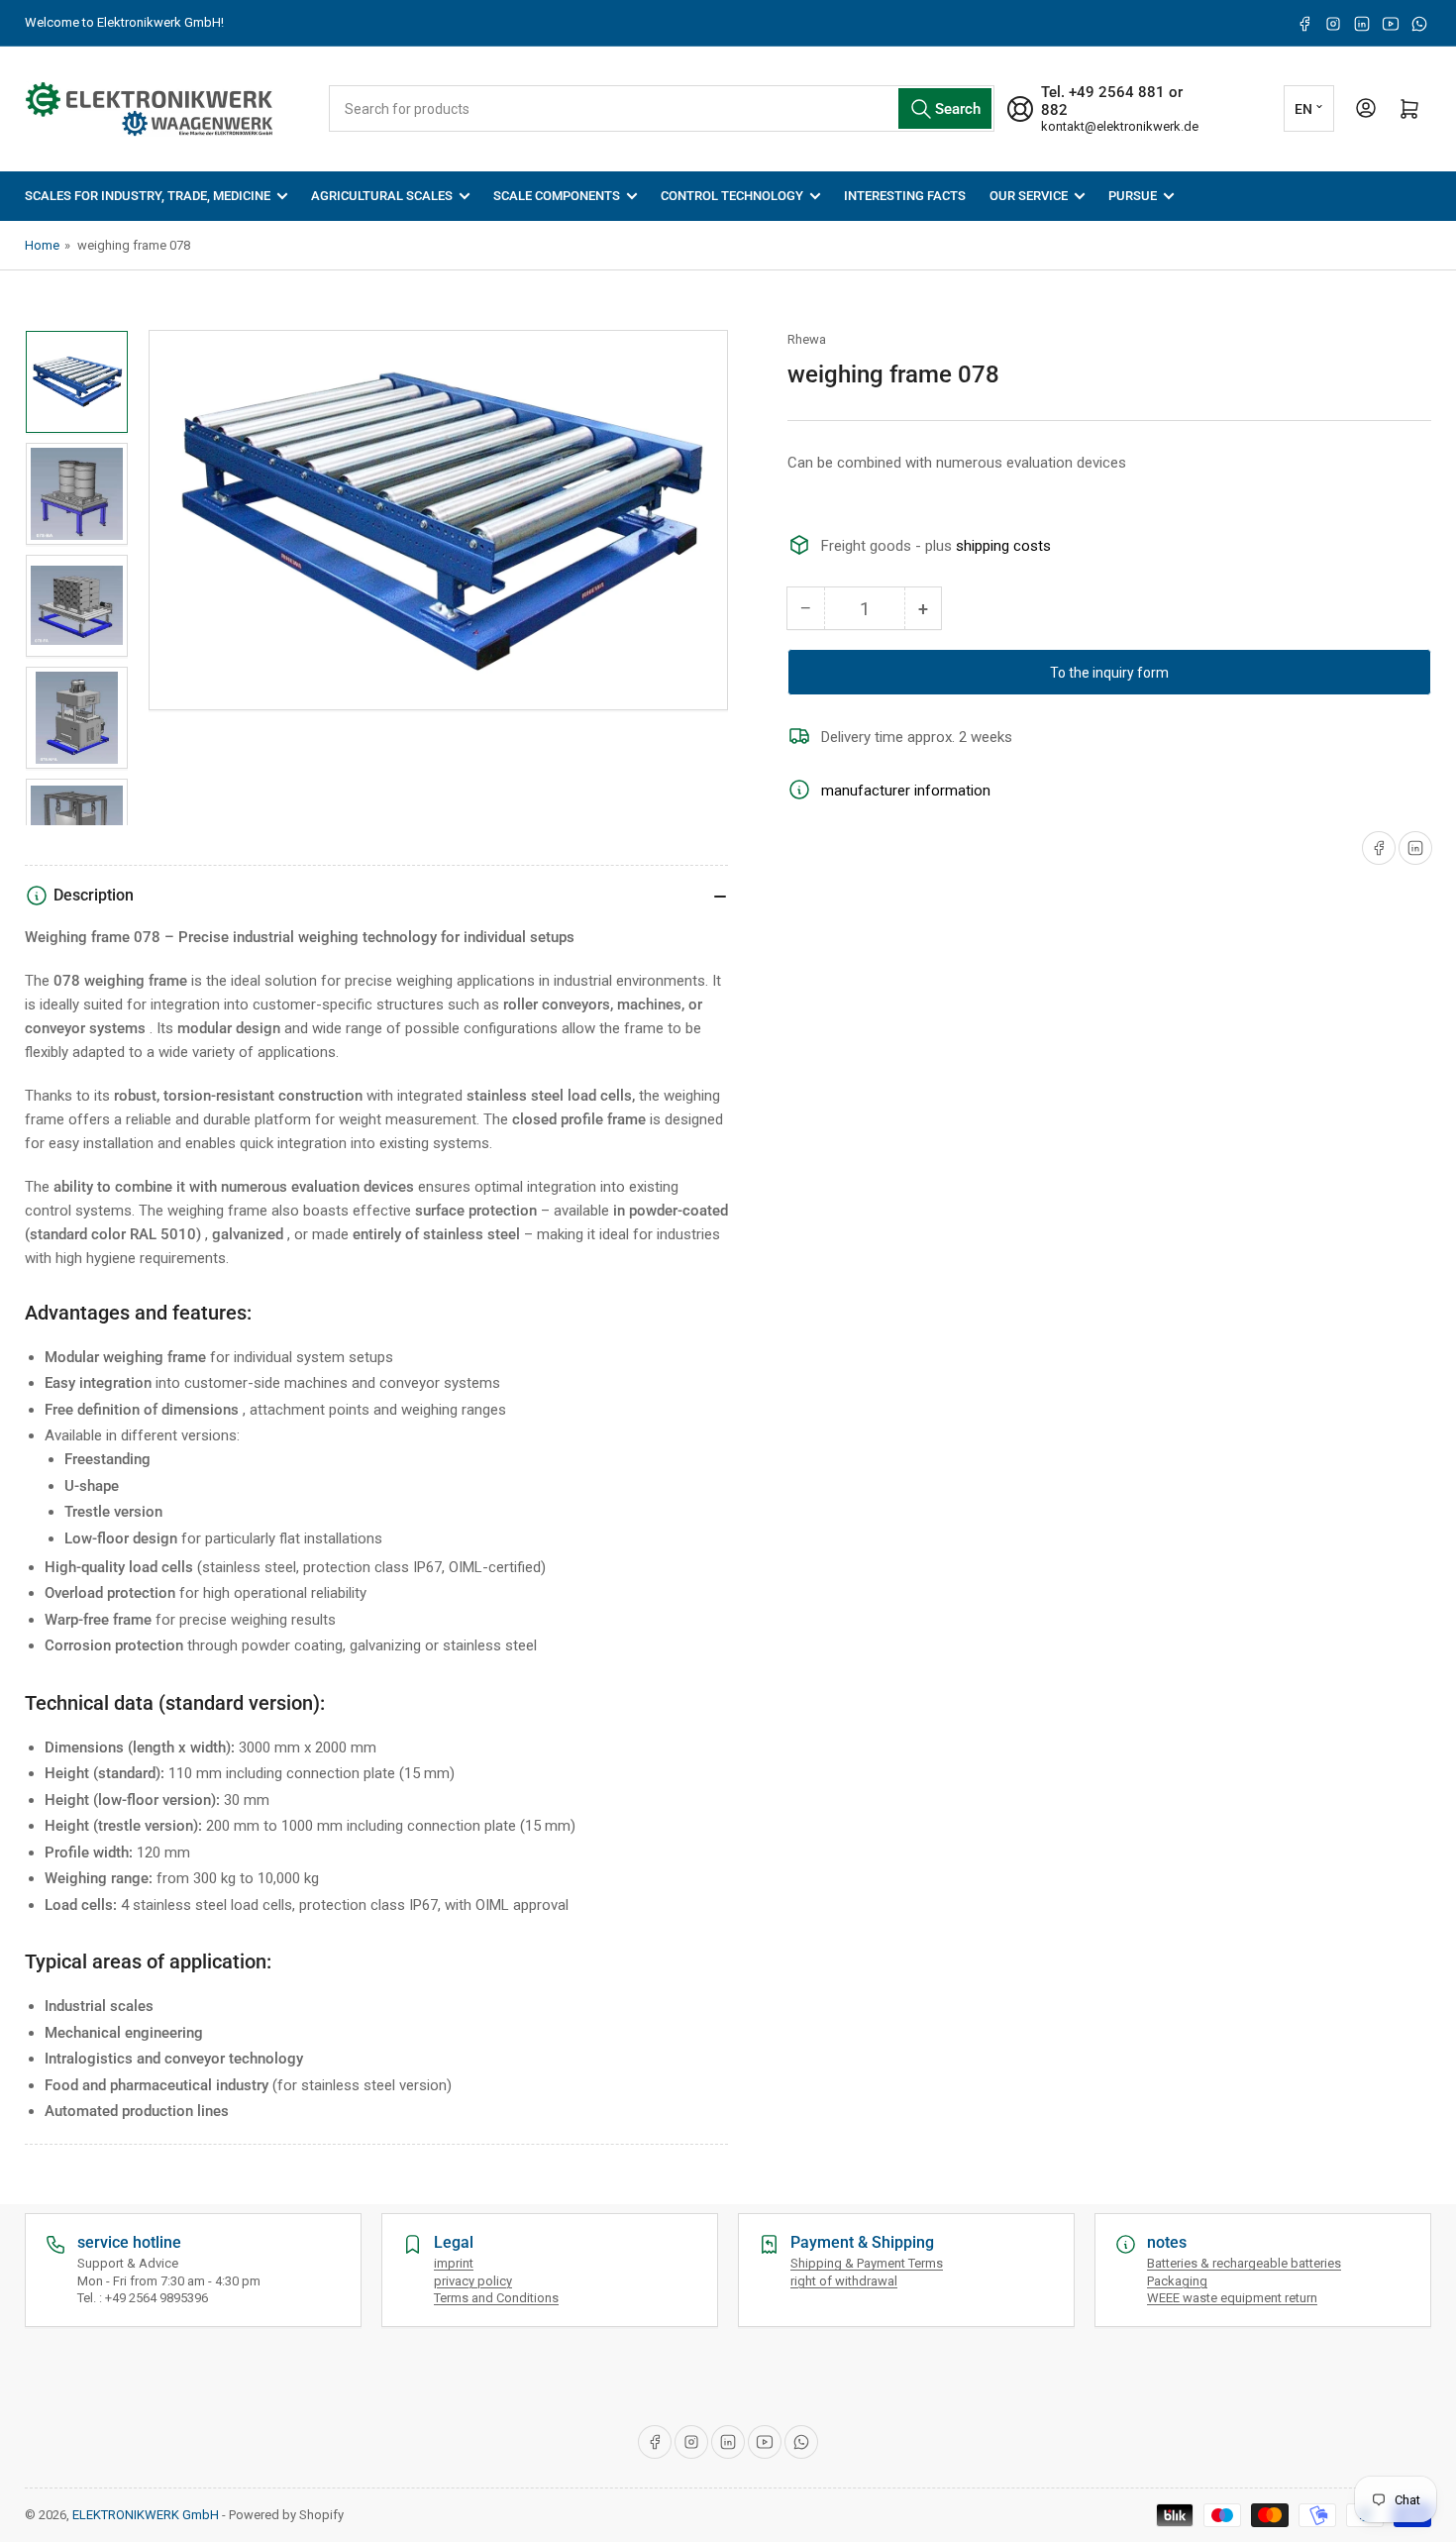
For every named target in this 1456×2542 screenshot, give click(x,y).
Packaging (1177, 2281)
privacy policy (473, 2281)
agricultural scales (382, 196)
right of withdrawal (844, 2281)
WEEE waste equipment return (1232, 2298)
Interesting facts (905, 196)
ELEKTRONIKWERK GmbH (146, 2515)
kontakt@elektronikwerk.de (1120, 126)
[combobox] (662, 108)
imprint (454, 2263)
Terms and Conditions (496, 2298)
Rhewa (807, 339)
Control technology (732, 196)
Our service (1029, 196)
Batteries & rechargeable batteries (1244, 2263)
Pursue (1133, 196)
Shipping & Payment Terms (867, 2263)
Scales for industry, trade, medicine (148, 196)
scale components (557, 196)
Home (42, 245)
